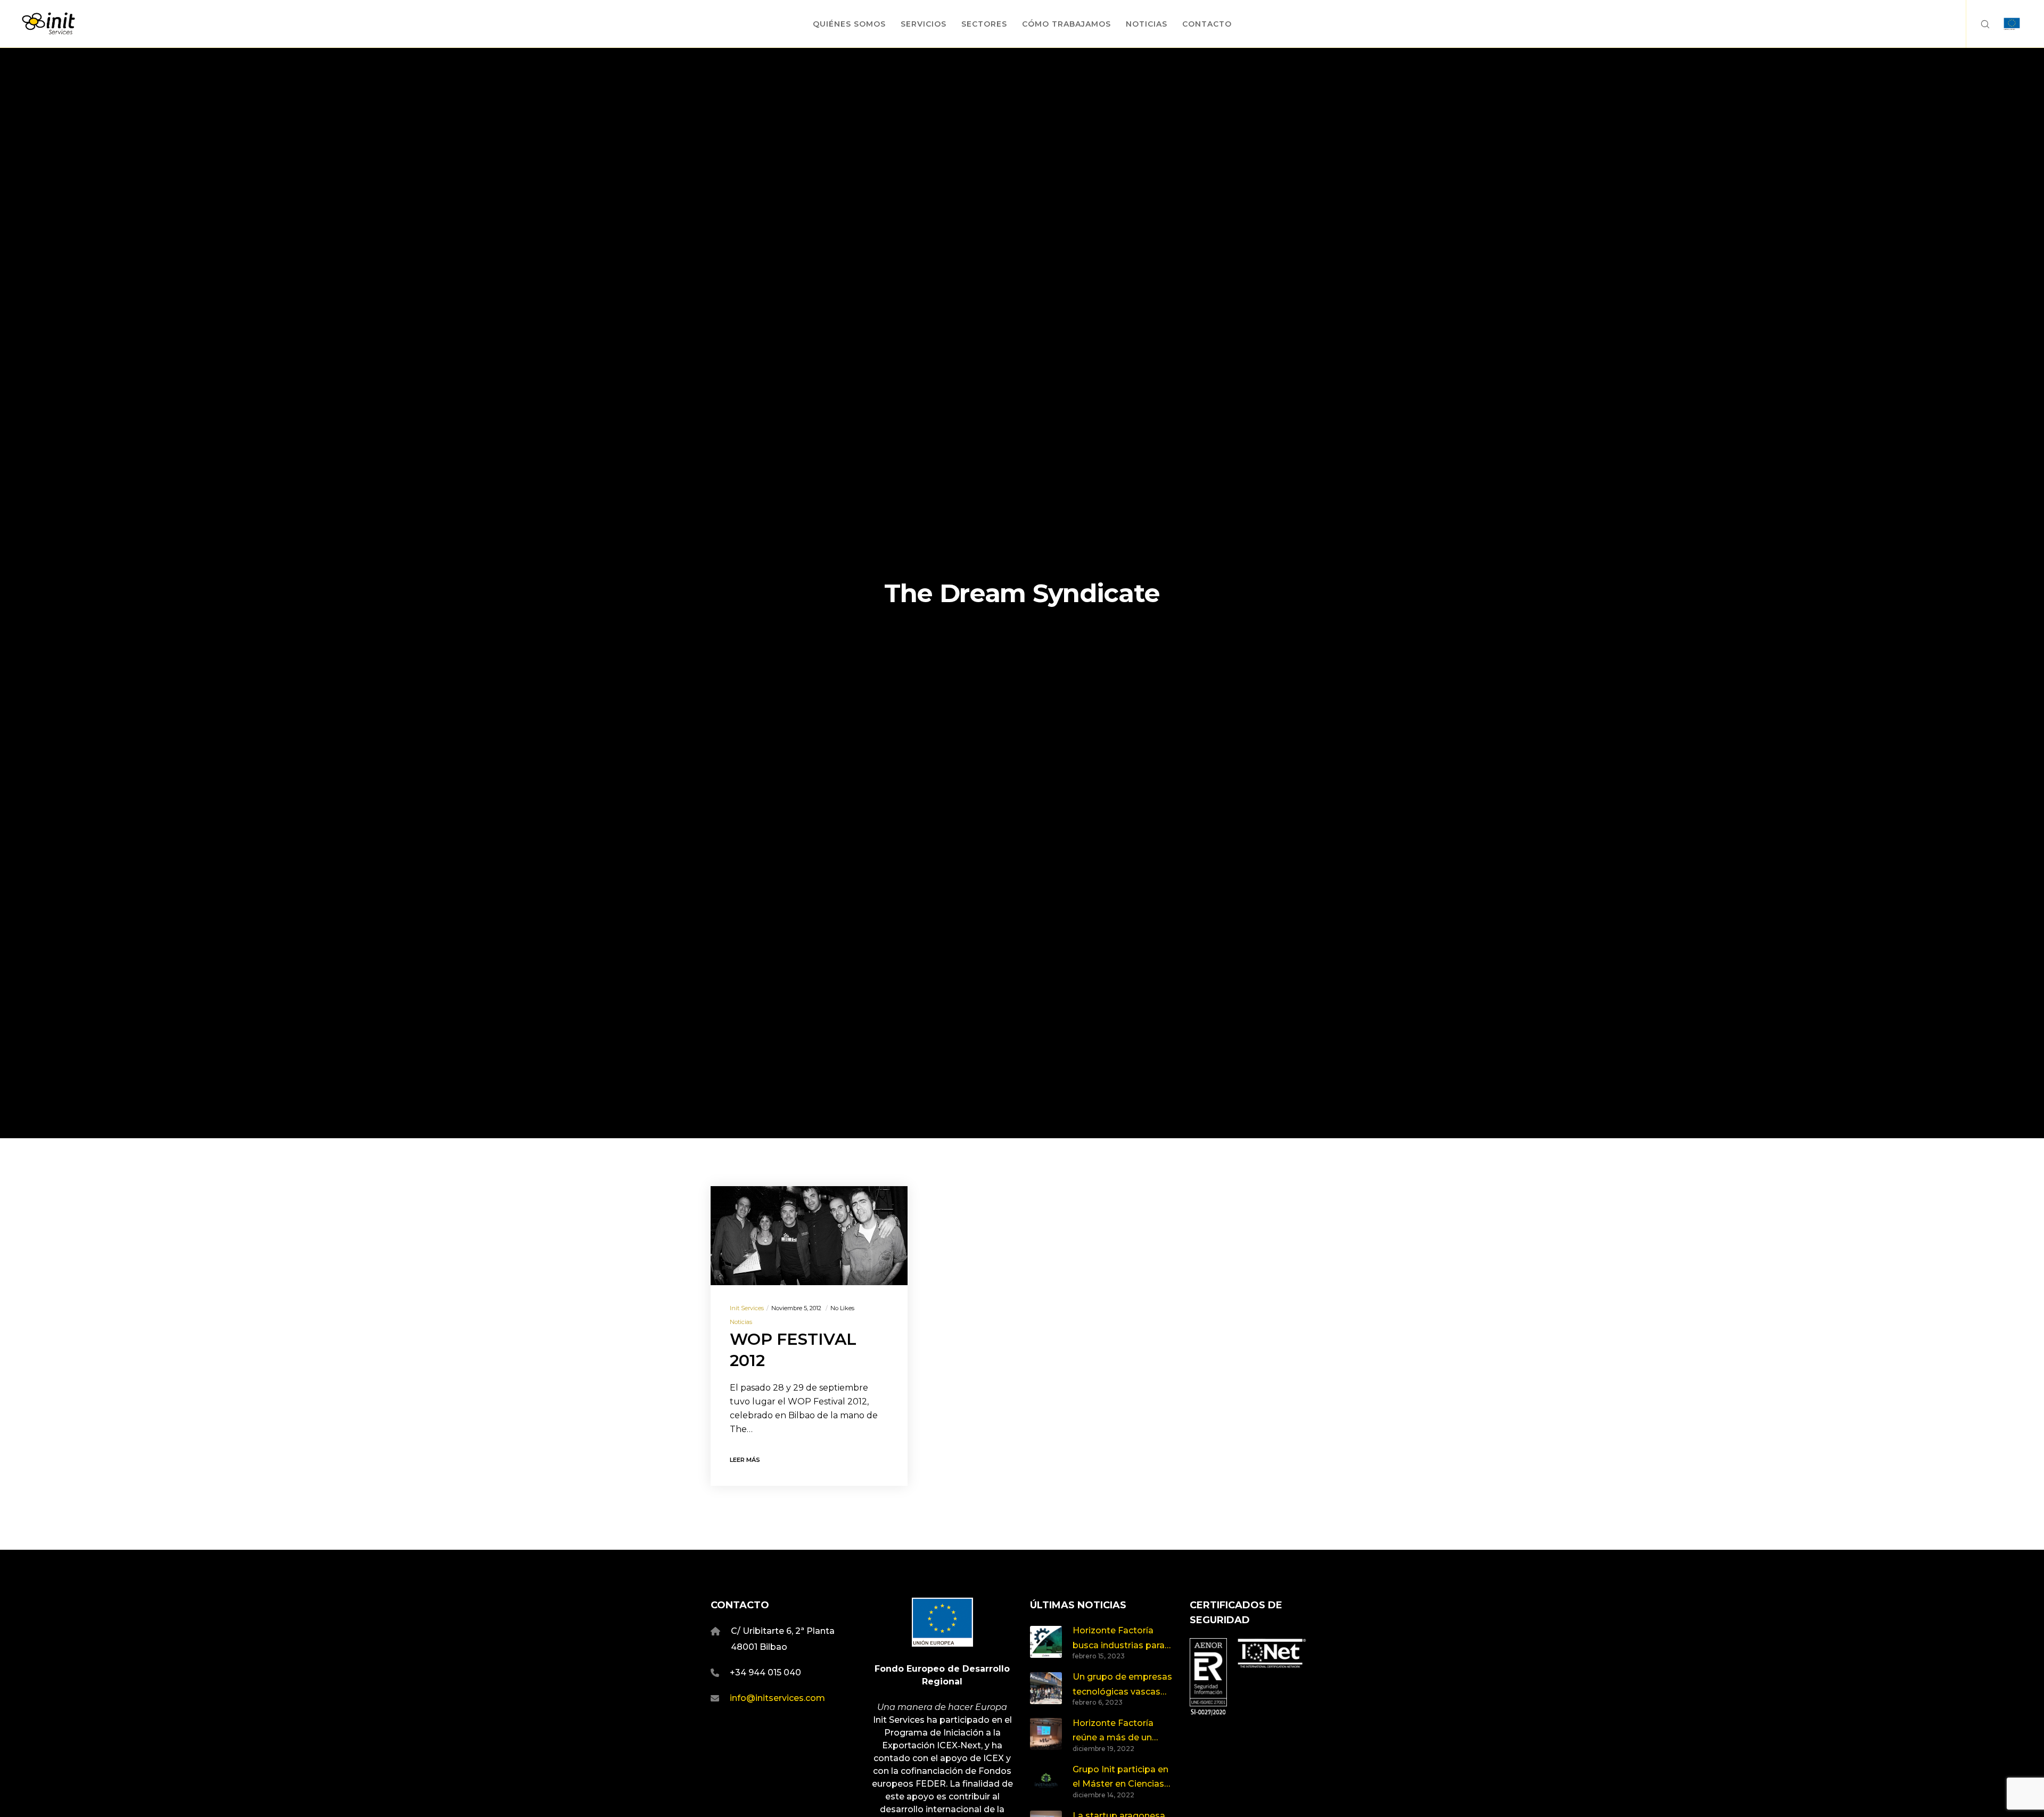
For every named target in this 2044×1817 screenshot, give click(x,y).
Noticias (741, 1322)
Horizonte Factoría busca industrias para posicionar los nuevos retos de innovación (1119, 1639)
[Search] (1978, 24)
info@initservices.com (777, 1698)
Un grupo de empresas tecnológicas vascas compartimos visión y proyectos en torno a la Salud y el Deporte (1123, 1685)
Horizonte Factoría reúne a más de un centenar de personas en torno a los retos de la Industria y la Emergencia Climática (1121, 1732)
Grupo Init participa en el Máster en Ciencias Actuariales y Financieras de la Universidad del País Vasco (1120, 1778)
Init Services (747, 1308)
